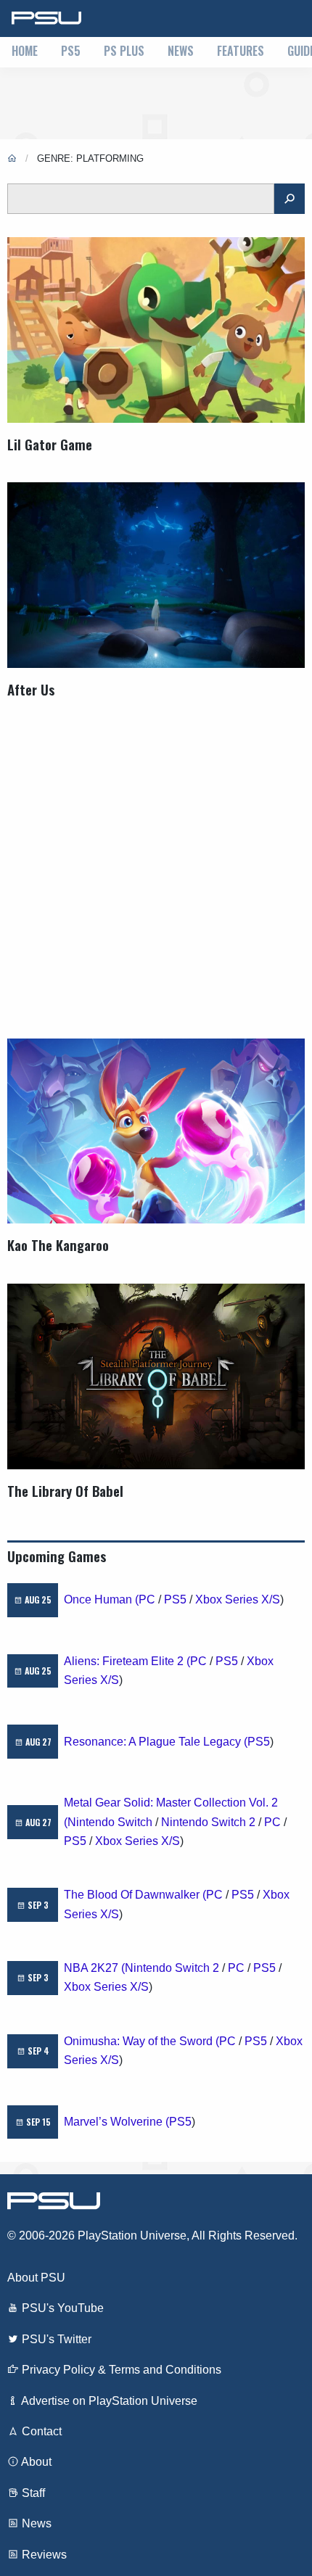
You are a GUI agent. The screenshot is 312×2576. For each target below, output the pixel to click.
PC (147, 1599)
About (35, 2462)
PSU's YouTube (61, 2308)
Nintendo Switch (110, 1822)
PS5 (71, 51)
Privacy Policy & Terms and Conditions (120, 2370)
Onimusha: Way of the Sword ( (141, 2041)
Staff (32, 2493)
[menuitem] (25, 52)
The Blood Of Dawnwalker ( (135, 1895)
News (181, 51)
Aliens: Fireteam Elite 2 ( (127, 1661)
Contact (40, 2431)
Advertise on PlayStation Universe (108, 2401)
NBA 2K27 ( (94, 1968)
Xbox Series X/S (238, 1599)
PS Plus (124, 51)
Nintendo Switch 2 (208, 1822)
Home (25, 51)
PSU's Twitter (55, 2339)
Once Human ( (101, 1599)
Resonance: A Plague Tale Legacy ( (156, 1742)
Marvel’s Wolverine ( (116, 2122)
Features (241, 51)
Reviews (43, 2555)
